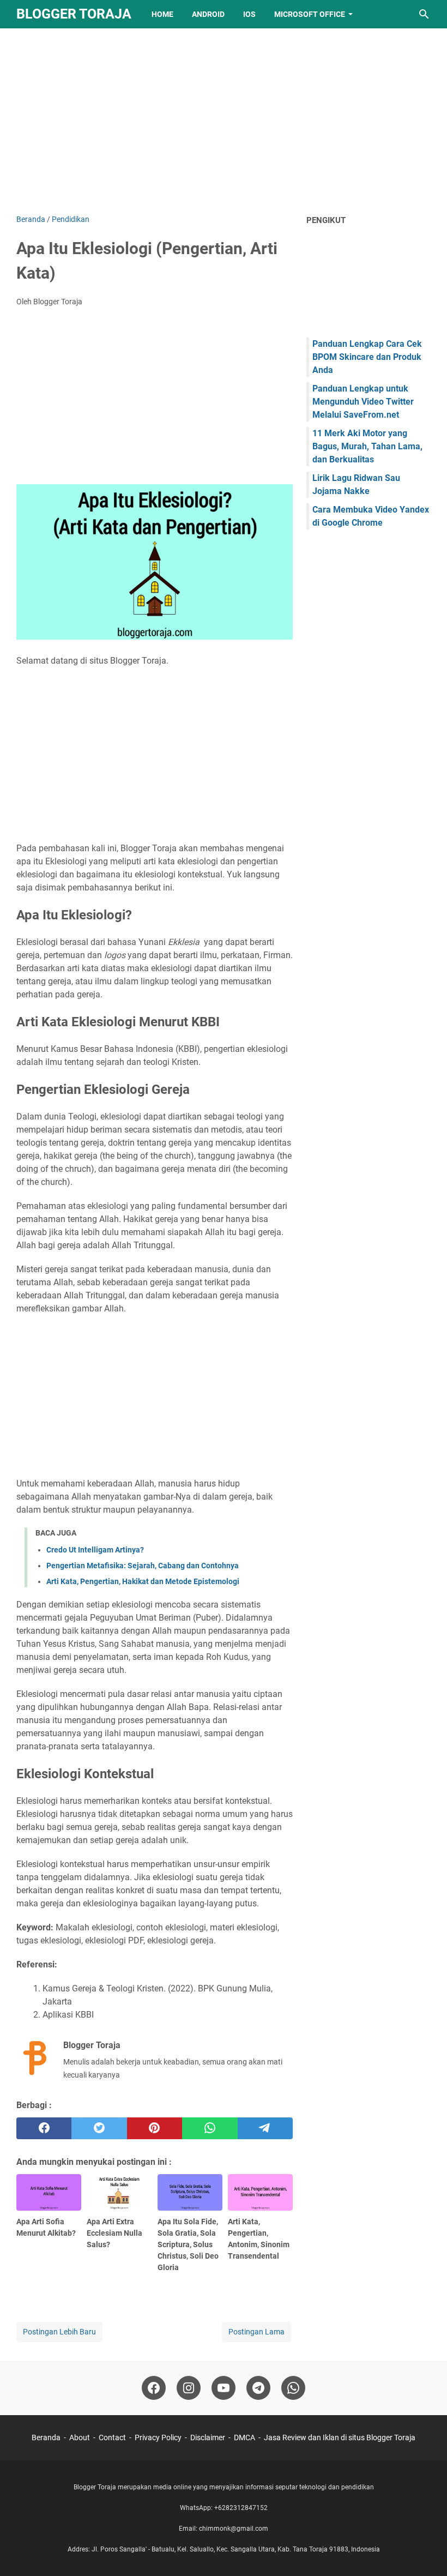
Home (162, 14)
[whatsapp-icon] (293, 2388)
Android (208, 14)
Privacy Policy (158, 2437)
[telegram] (265, 2128)
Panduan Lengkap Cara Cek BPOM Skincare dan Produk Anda (367, 357)
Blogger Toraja (74, 14)
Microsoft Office (310, 14)
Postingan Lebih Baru (59, 2332)
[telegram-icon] (258, 2388)
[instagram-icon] (189, 2388)
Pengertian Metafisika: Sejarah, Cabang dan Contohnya (143, 1566)
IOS (249, 14)
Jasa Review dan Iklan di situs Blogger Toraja (340, 2437)
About (80, 2437)
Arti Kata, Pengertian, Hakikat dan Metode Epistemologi (143, 1581)
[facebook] (44, 2128)
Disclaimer (208, 2437)
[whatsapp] (210, 2128)
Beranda (46, 2437)
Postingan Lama (256, 2332)
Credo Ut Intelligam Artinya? (95, 1550)
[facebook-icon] (154, 2388)
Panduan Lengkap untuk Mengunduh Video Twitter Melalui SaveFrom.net (363, 402)
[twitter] (99, 2128)
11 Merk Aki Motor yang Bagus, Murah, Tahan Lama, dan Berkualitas (367, 446)
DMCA (244, 2437)
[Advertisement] (224, 121)
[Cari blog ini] (424, 14)
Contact (112, 2437)
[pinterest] (155, 2128)
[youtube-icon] (224, 2388)
